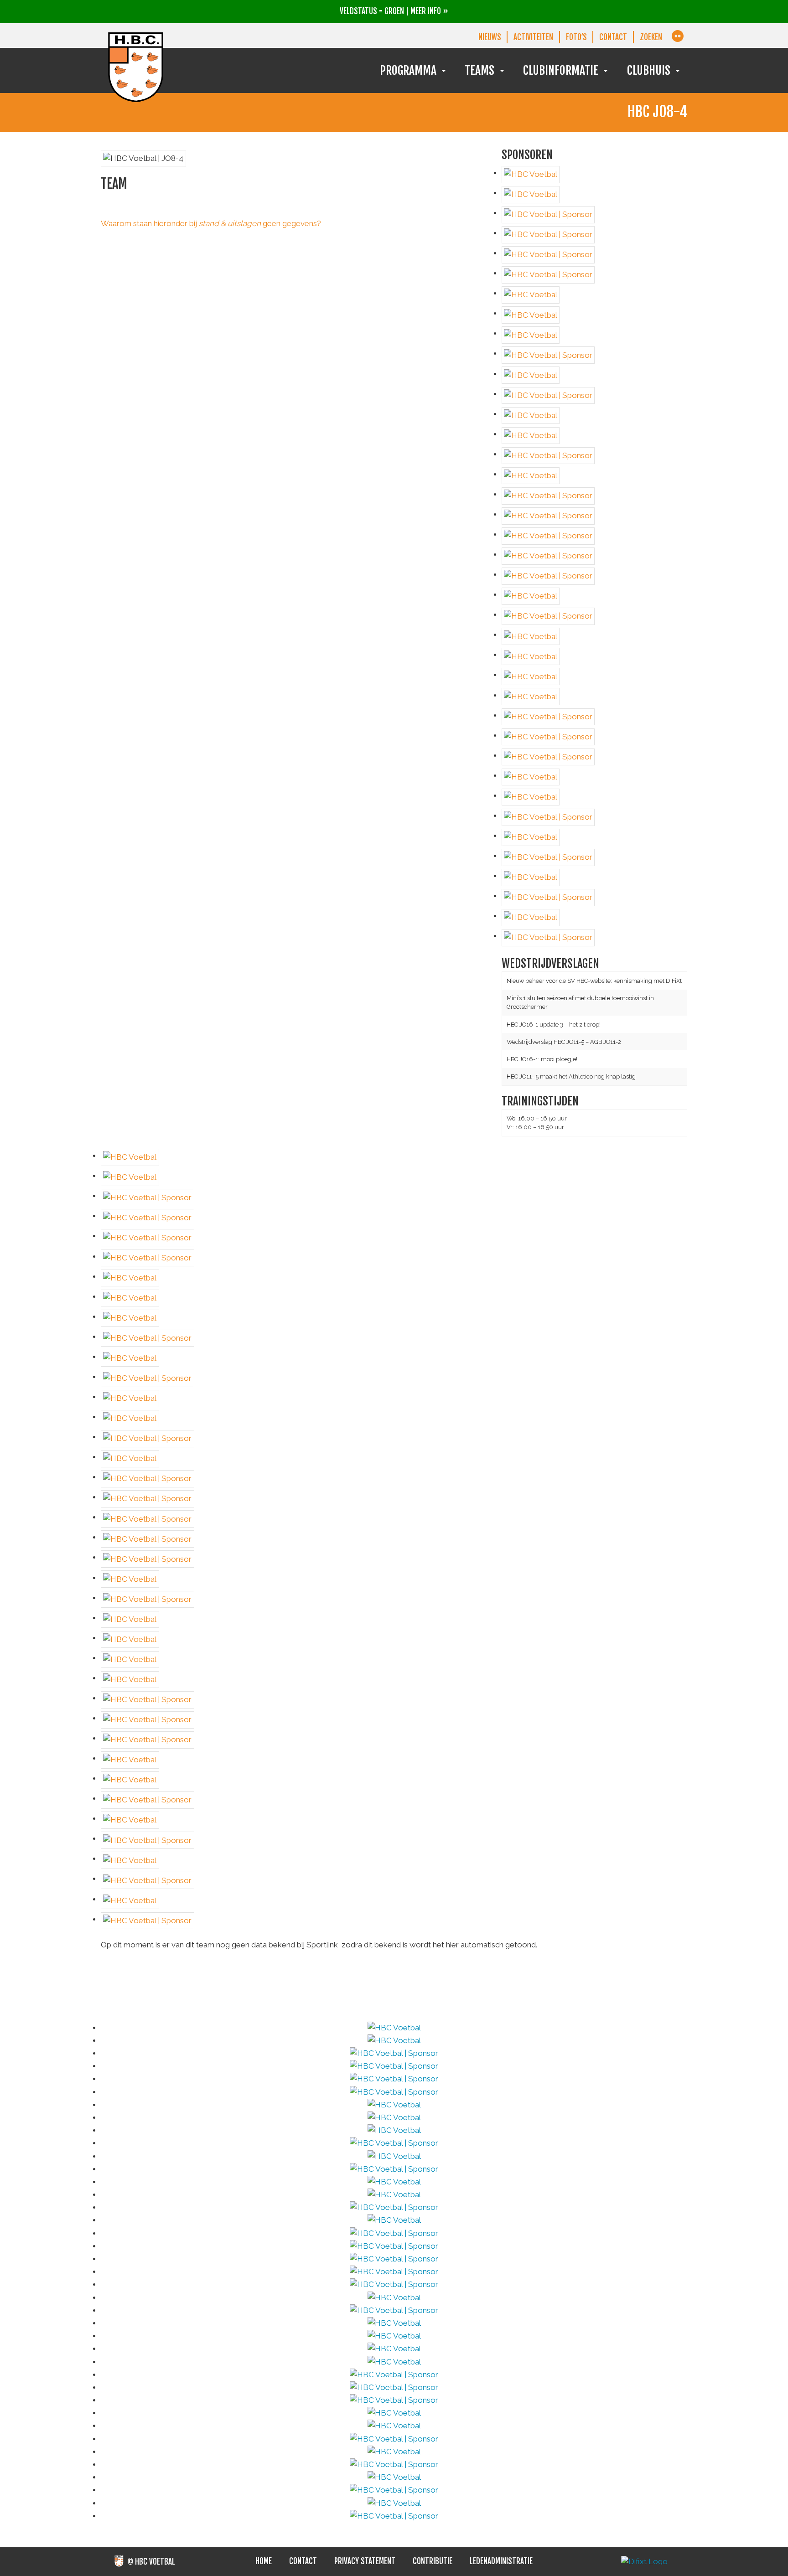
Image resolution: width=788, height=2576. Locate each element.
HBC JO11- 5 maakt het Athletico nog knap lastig (571, 1076)
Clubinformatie (561, 70)
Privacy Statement (365, 2561)
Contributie (433, 2561)
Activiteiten (533, 37)
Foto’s (576, 37)
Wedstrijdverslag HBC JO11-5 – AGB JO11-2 (564, 1042)
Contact (613, 37)
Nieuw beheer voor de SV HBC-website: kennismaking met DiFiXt (594, 981)
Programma (408, 70)
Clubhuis (649, 70)
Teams (480, 70)
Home (264, 2561)
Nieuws (490, 37)
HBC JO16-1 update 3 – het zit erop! (554, 1025)
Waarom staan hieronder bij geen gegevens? (211, 223)
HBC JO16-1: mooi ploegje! (542, 1059)
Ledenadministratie (501, 2561)
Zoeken (651, 37)
